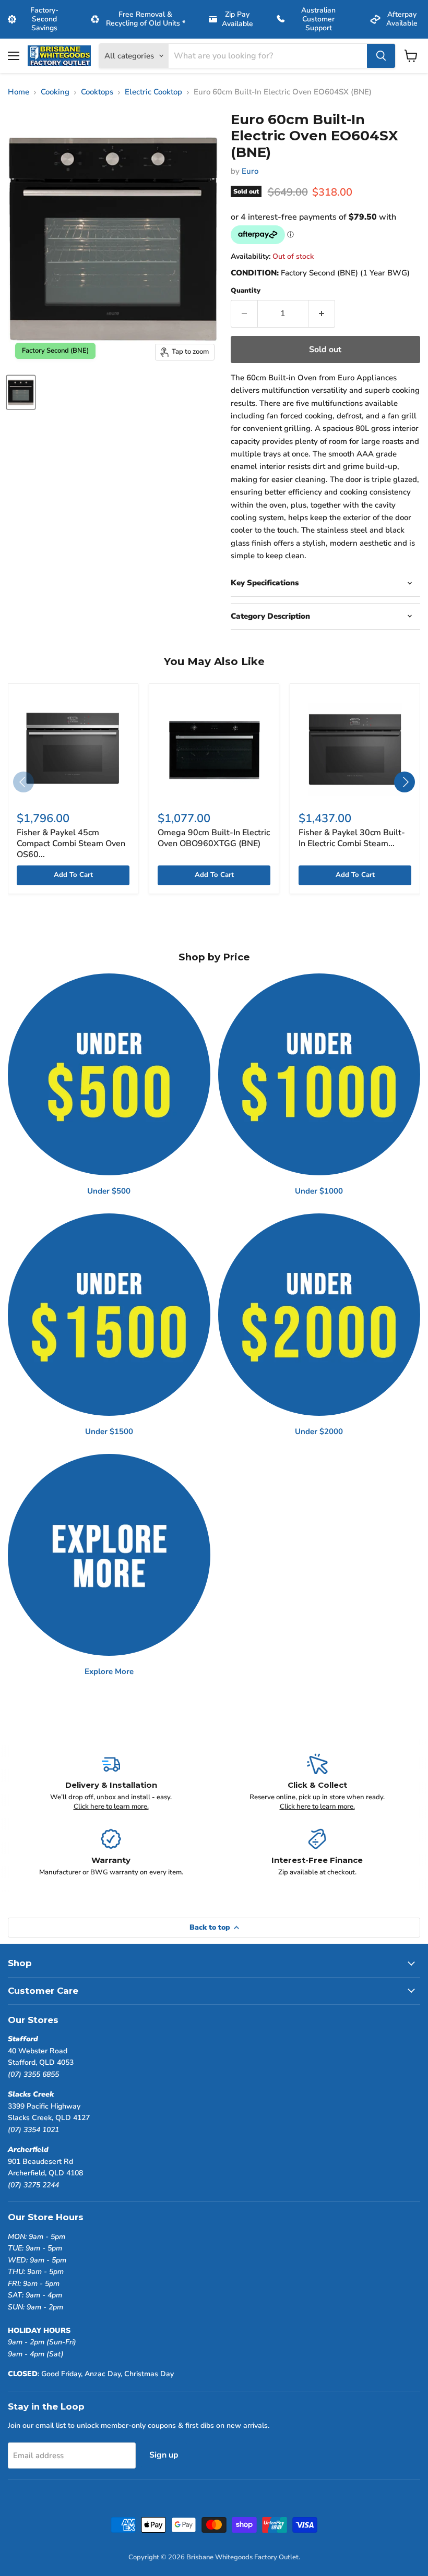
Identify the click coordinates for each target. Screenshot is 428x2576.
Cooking (55, 92)
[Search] (381, 56)
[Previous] (23, 782)
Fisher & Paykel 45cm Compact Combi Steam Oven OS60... (71, 844)
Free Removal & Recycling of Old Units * (146, 19)
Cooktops (97, 92)
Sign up (164, 2455)
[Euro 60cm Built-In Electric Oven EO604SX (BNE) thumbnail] (21, 392)
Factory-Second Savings (44, 19)
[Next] (405, 782)
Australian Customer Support (318, 19)
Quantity (246, 291)
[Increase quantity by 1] (322, 314)
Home (19, 92)
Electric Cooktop (153, 92)
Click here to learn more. (111, 1807)
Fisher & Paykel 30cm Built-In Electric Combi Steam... (352, 838)
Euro (250, 171)
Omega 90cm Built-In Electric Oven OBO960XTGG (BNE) (214, 838)
